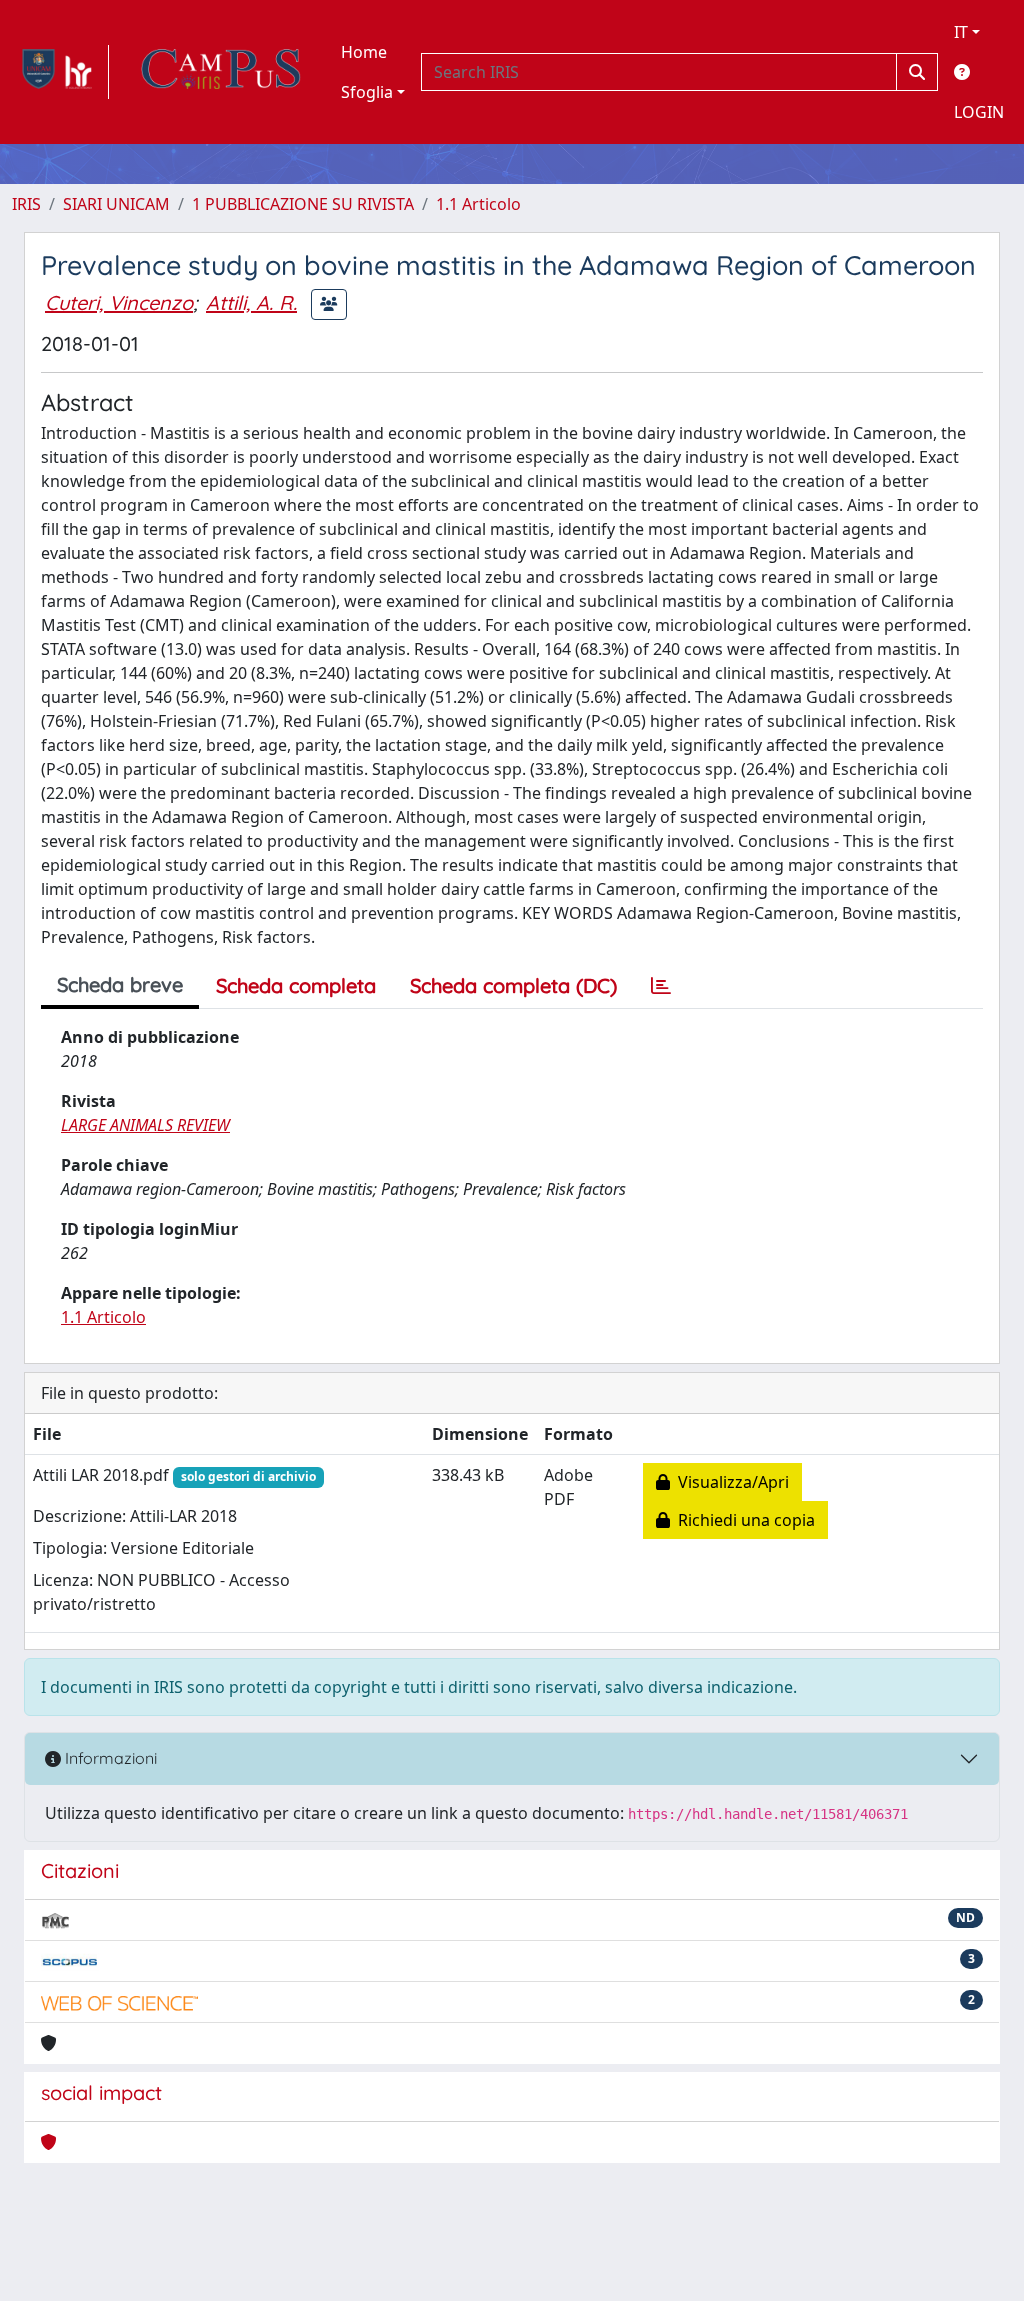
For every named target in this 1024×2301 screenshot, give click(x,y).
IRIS (26, 204)
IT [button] (961, 32)
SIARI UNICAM (116, 204)
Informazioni (109, 1758)
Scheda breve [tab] (120, 984)
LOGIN (979, 112)
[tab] (661, 986)
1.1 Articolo (478, 204)
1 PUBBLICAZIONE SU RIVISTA (303, 204)
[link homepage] (60, 72)
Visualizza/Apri (729, 1482)
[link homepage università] (221, 72)
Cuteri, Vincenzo (119, 302)
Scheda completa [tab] (296, 985)
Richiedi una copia (742, 1520)
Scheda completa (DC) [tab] (513, 985)
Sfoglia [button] (367, 92)
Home (364, 52)
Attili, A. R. (251, 302)
